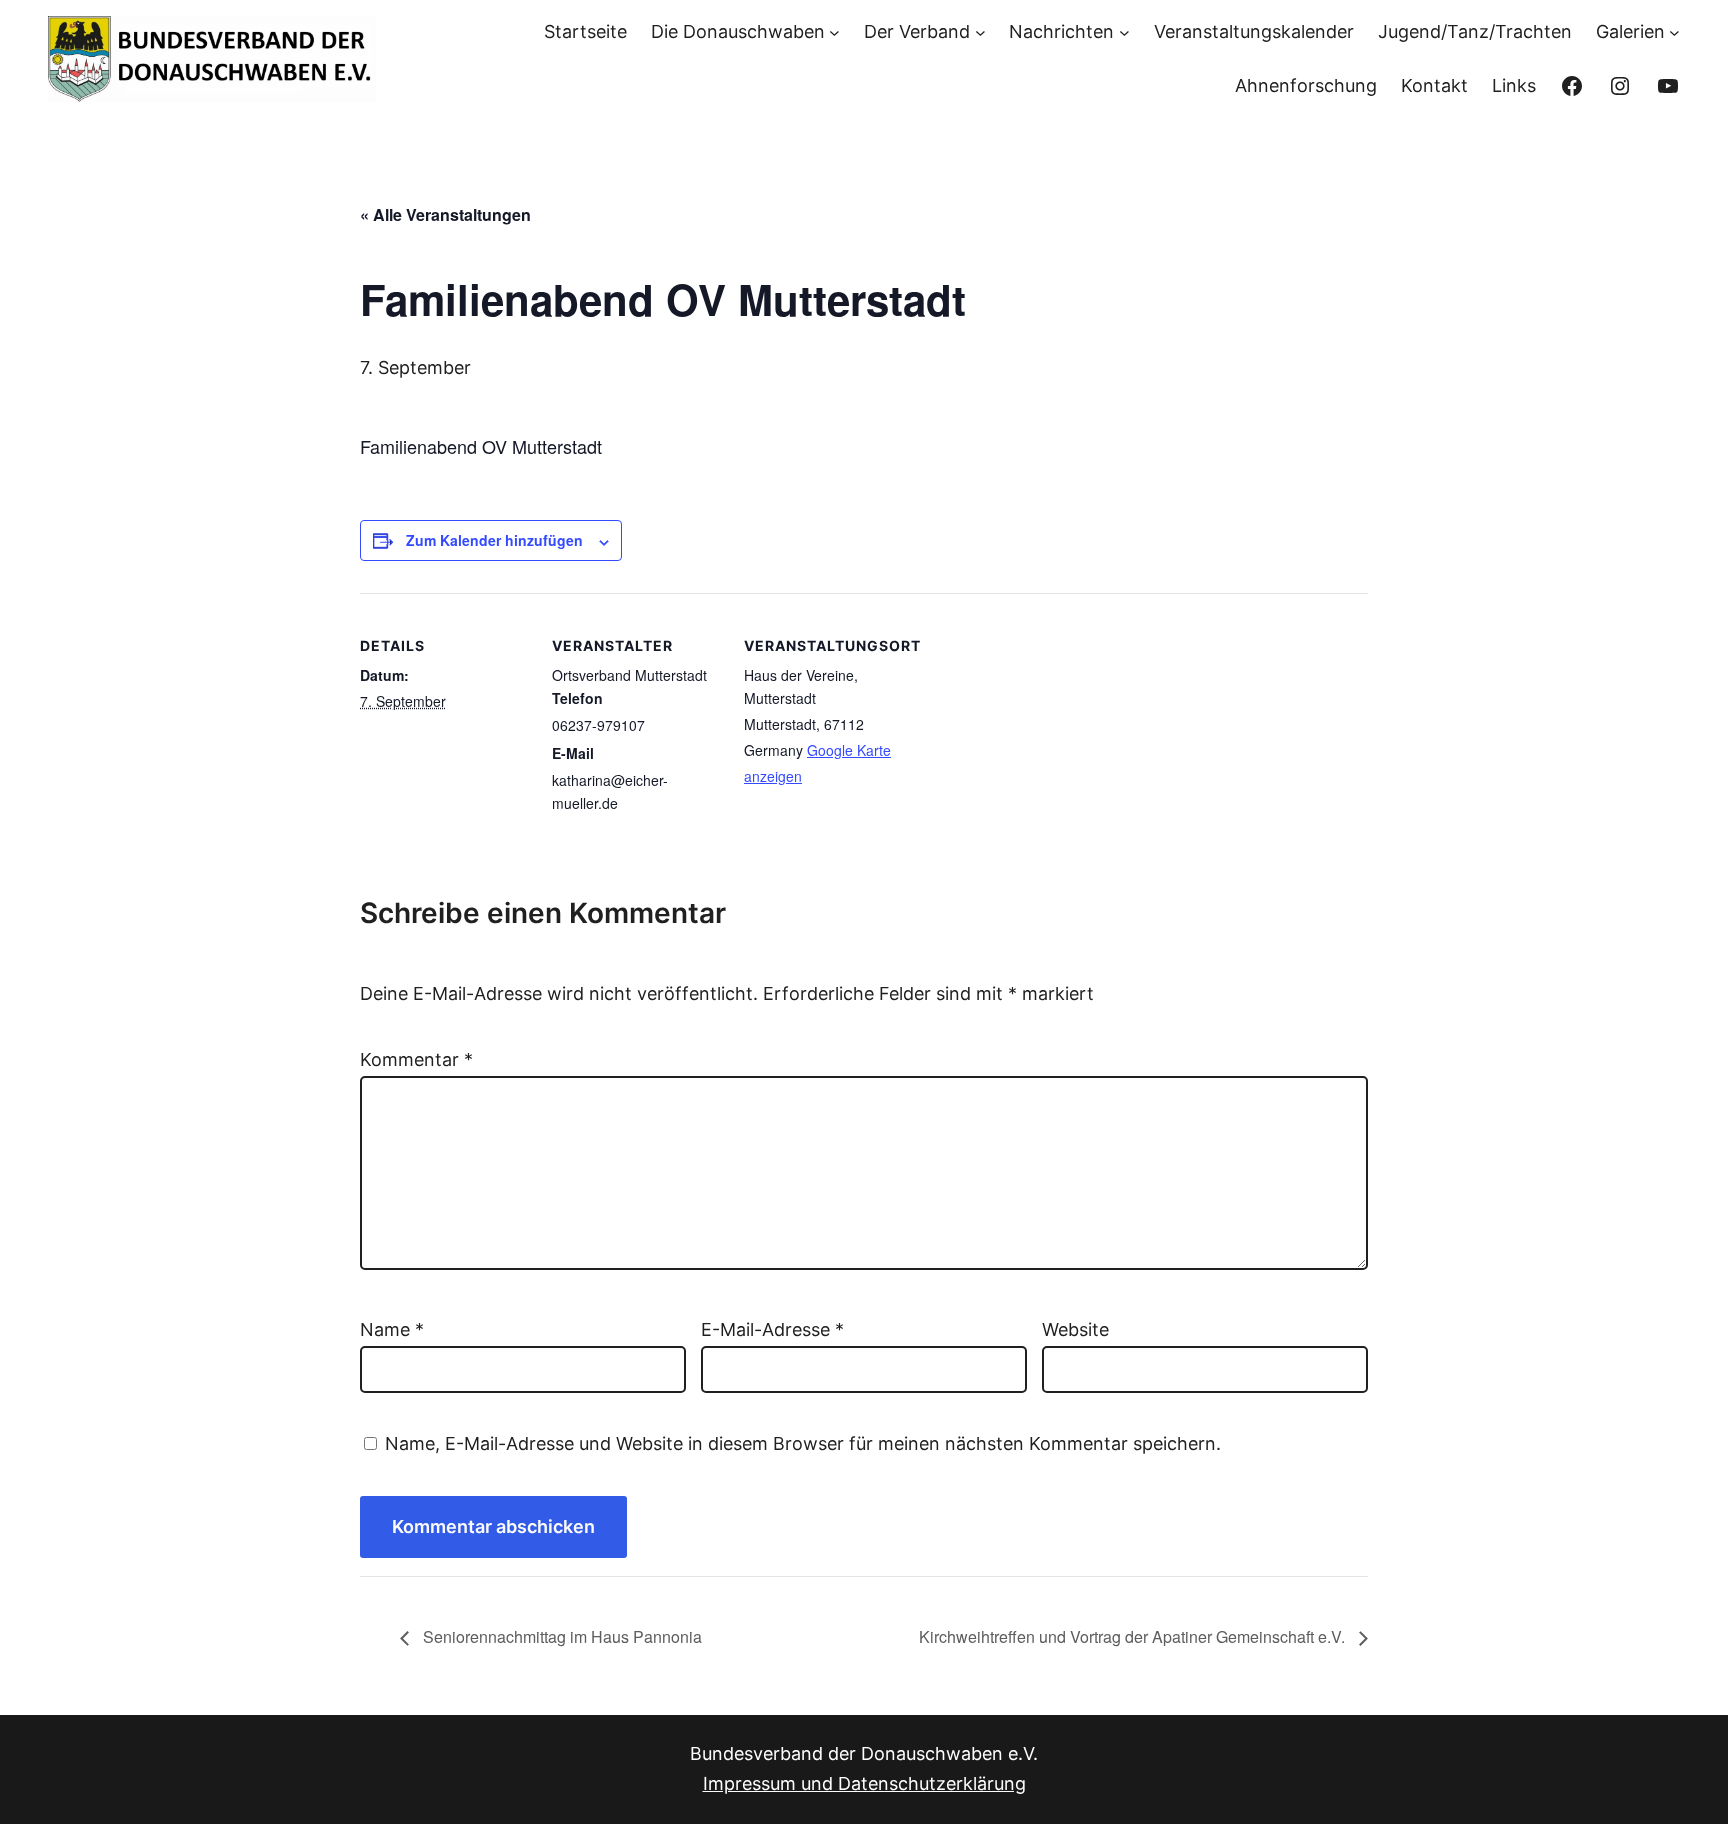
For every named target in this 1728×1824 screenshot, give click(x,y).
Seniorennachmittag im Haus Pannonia (560, 1636)
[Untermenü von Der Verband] (980, 31)
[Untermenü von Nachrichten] (1124, 31)
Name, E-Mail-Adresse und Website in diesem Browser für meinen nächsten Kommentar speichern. (803, 1443)
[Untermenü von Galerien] (1674, 31)
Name (392, 1329)
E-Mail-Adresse (772, 1329)
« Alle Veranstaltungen (445, 214)
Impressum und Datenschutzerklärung (864, 1783)
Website (1075, 1329)
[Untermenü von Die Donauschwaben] (834, 31)
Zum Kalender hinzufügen (494, 540)
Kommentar (416, 1059)
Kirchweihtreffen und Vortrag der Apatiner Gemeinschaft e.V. (1134, 1636)
